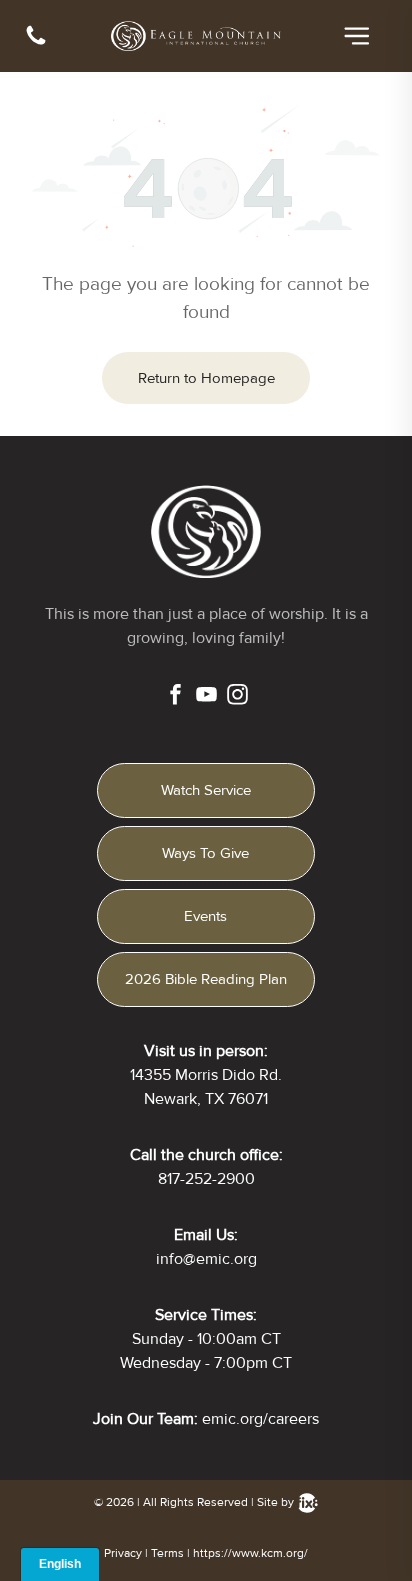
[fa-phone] (36, 43)
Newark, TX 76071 (206, 1099)
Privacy (123, 1553)
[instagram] (237, 697)
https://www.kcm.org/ (250, 1553)
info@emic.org (206, 1259)
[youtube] (206, 697)
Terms (167, 1553)
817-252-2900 (206, 1179)
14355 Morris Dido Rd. (206, 1075)
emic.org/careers (260, 1419)
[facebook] (175, 697)
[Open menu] (357, 36)
